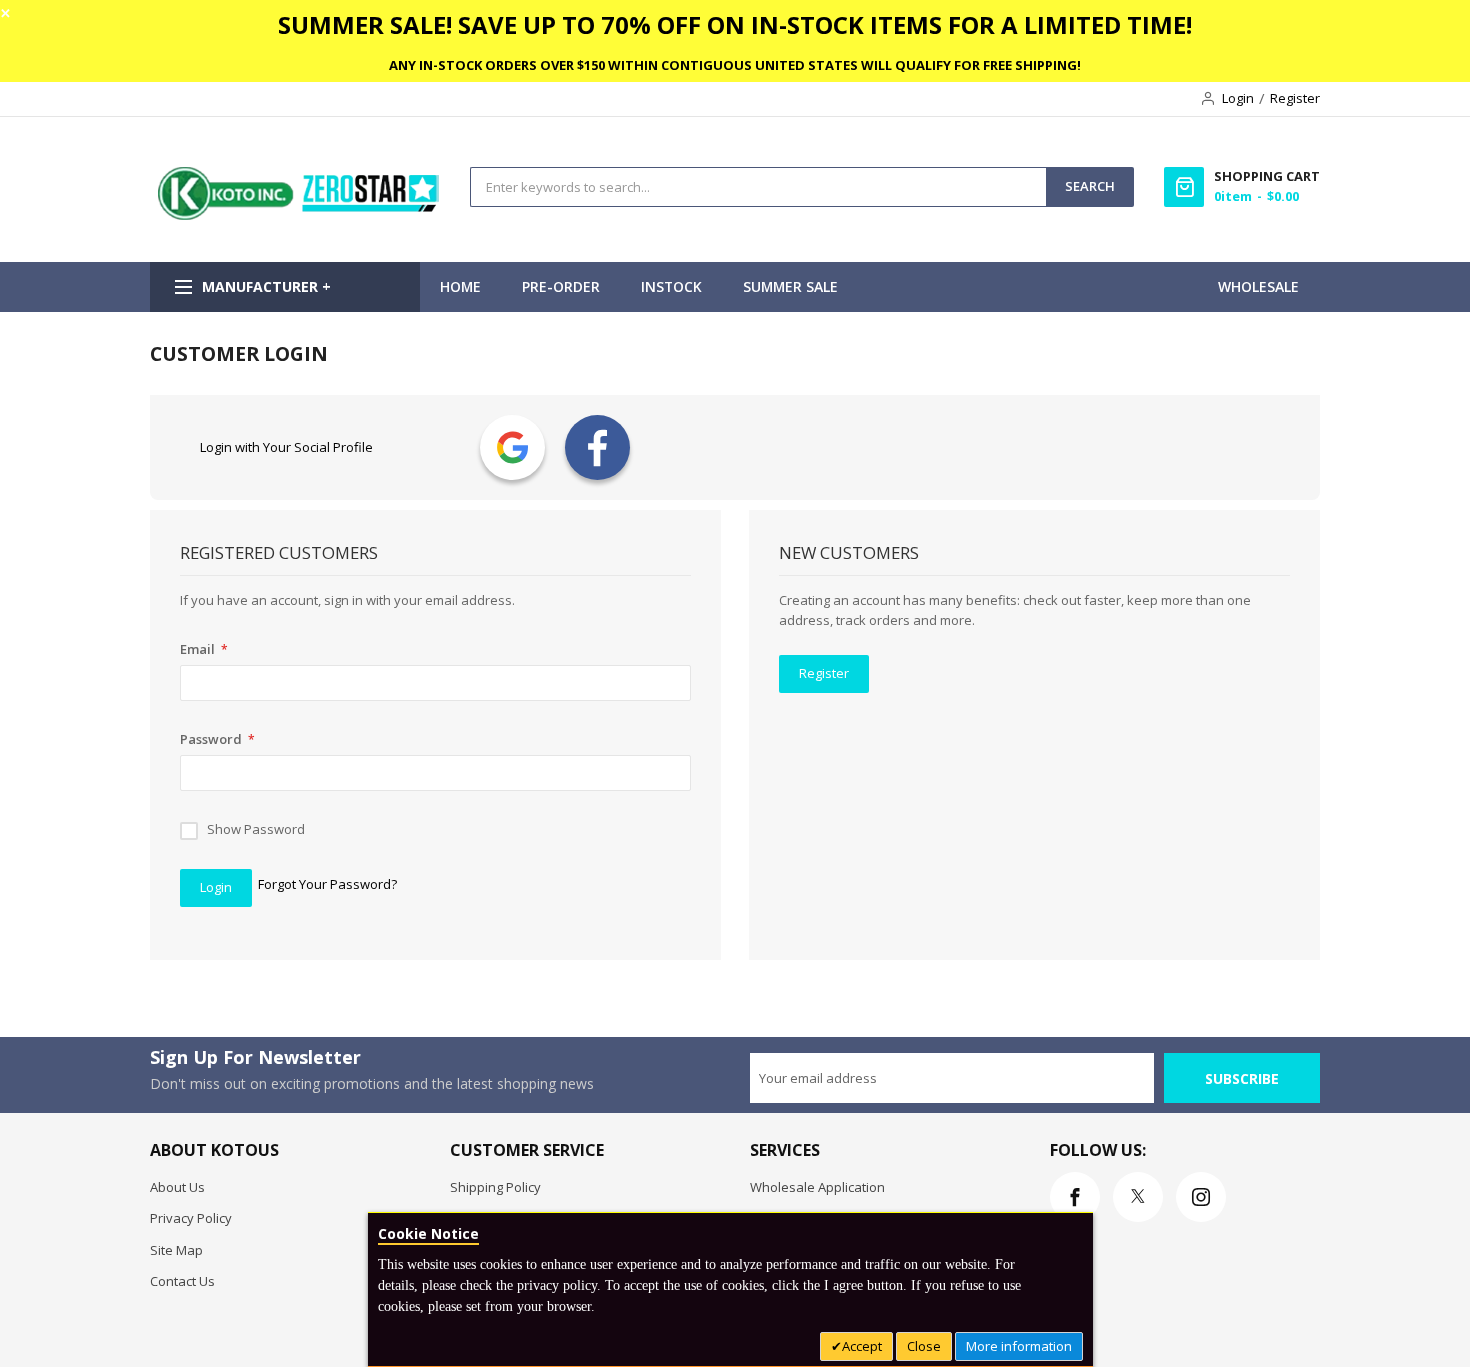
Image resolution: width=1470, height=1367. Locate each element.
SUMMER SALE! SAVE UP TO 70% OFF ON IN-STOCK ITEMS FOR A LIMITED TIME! (735, 24)
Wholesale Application (817, 1187)
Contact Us (182, 1281)
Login (1238, 98)
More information (1019, 1346)
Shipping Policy (495, 1187)
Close (924, 1346)
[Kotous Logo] (300, 215)
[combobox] (758, 187)
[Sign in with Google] (512, 447)
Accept (862, 1346)
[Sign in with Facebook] (597, 447)
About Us (177, 1187)
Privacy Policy (191, 1218)
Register (1295, 98)
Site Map (176, 1250)
